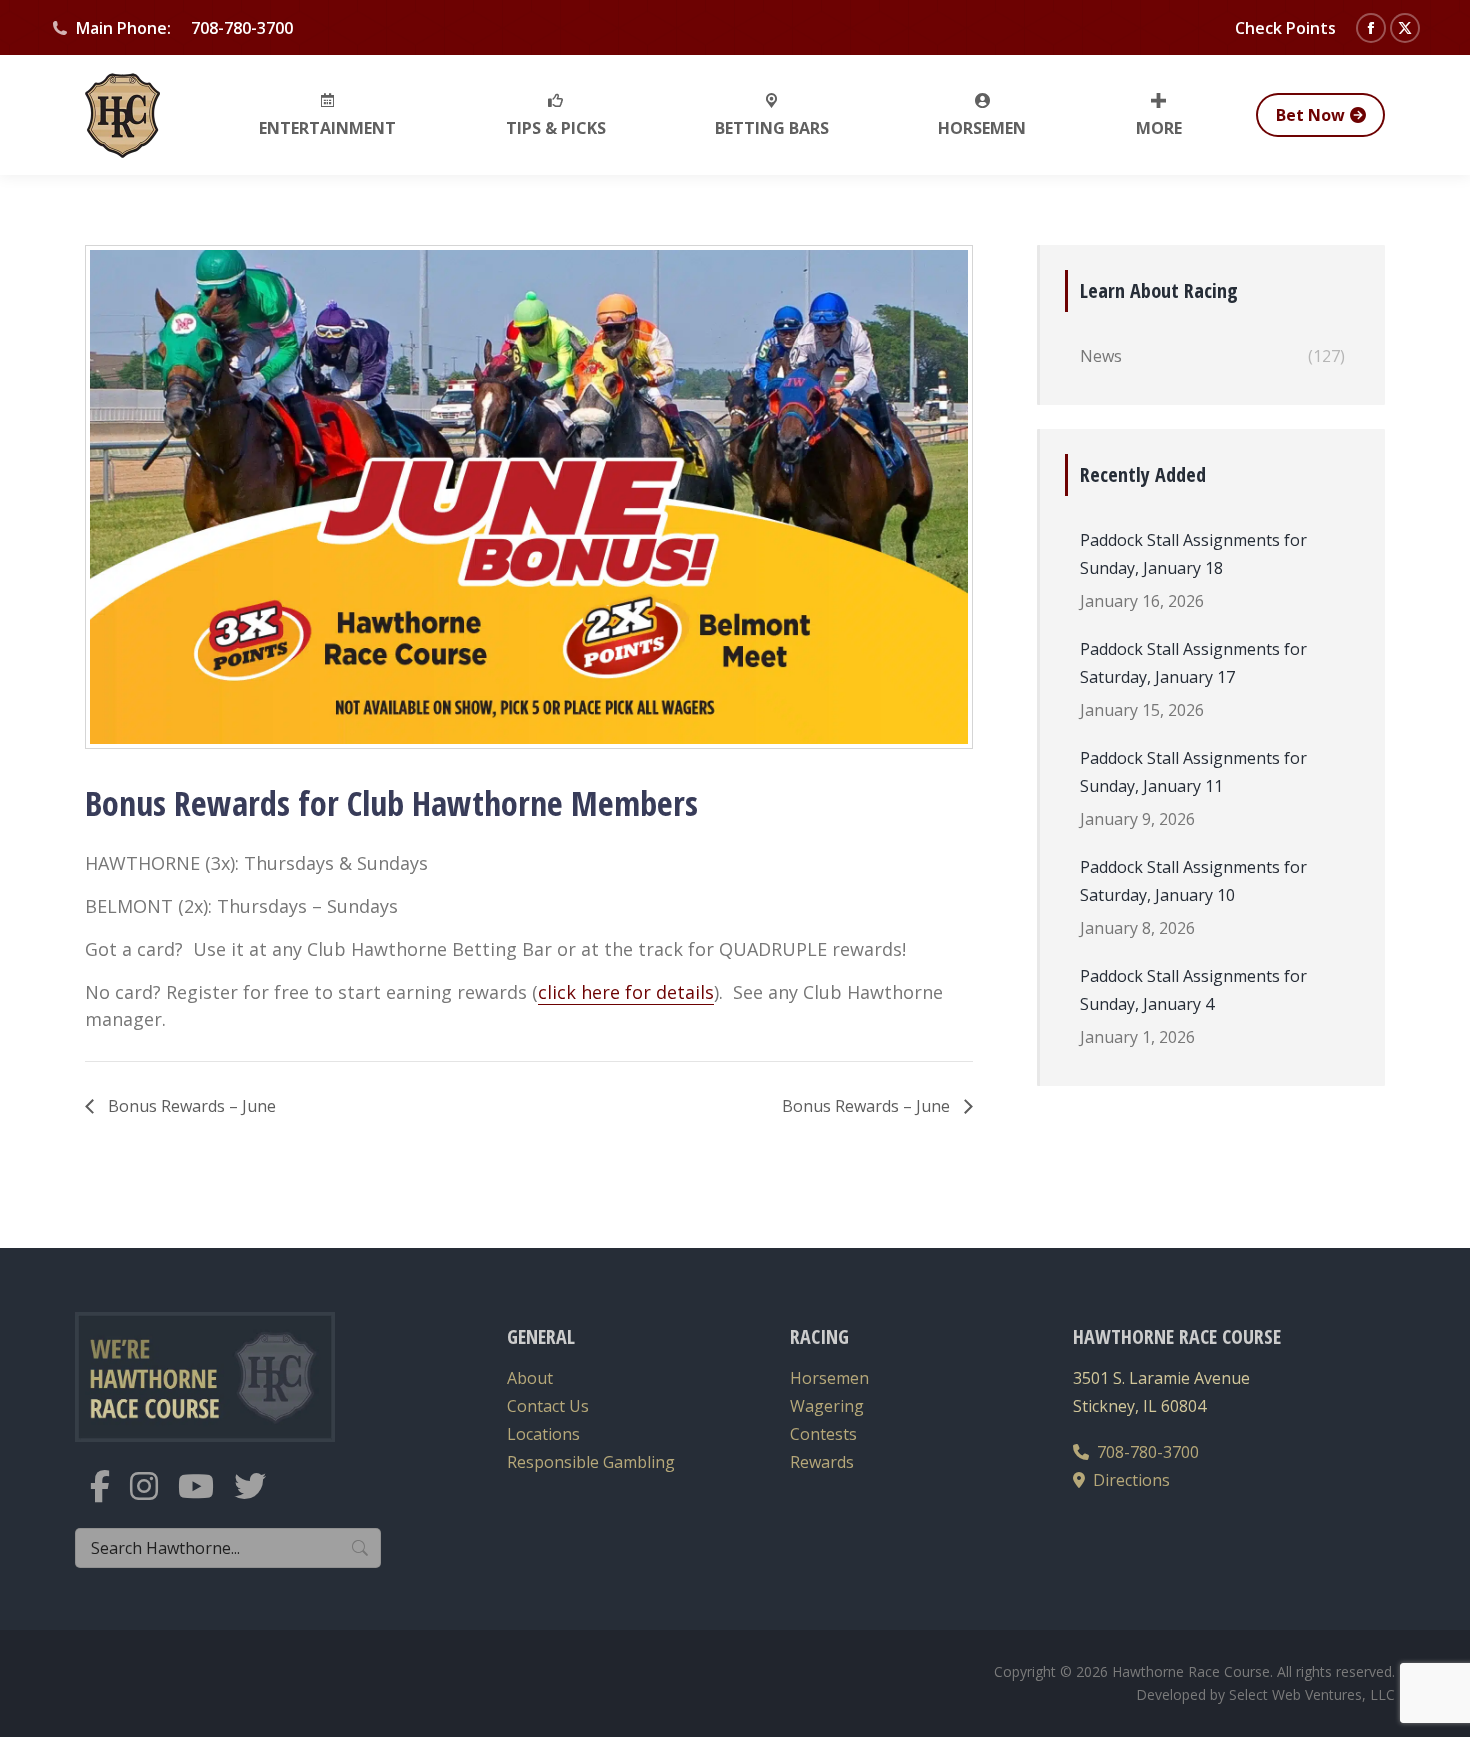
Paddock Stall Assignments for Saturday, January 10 (1193, 881)
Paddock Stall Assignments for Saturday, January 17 (1193, 663)
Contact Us (548, 1406)
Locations (543, 1434)
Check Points (1285, 28)
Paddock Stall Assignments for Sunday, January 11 (1193, 772)
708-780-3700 (1144, 1452)
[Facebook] (110, 1498)
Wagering (827, 1406)
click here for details (626, 992)
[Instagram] (154, 1498)
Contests (823, 1434)
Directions (1127, 1480)
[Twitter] (260, 1498)
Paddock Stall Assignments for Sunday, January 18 (1193, 554)
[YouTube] (206, 1498)
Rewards (822, 1462)
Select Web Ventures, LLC (1312, 1694)
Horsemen (829, 1378)
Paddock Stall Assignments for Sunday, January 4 (1193, 990)
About (530, 1378)
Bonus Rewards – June (190, 1106)
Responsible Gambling (591, 1462)
